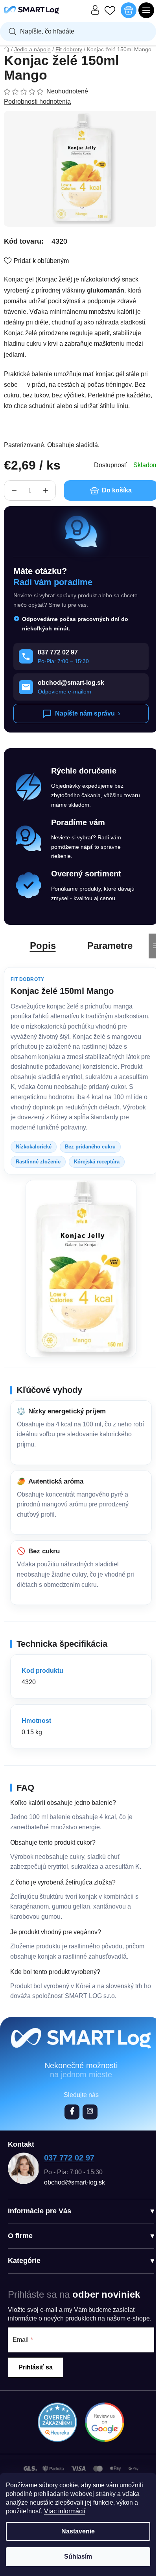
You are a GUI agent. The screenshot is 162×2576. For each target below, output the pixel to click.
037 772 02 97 (69, 2158)
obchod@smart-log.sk (75, 2182)
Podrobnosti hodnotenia (37, 102)
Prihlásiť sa (36, 2367)
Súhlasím (78, 2556)
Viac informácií (65, 2511)
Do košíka (117, 490)
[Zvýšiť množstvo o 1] (46, 490)
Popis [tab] (43, 946)
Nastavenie (78, 2531)
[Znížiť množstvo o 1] (14, 490)
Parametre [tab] (110, 946)
